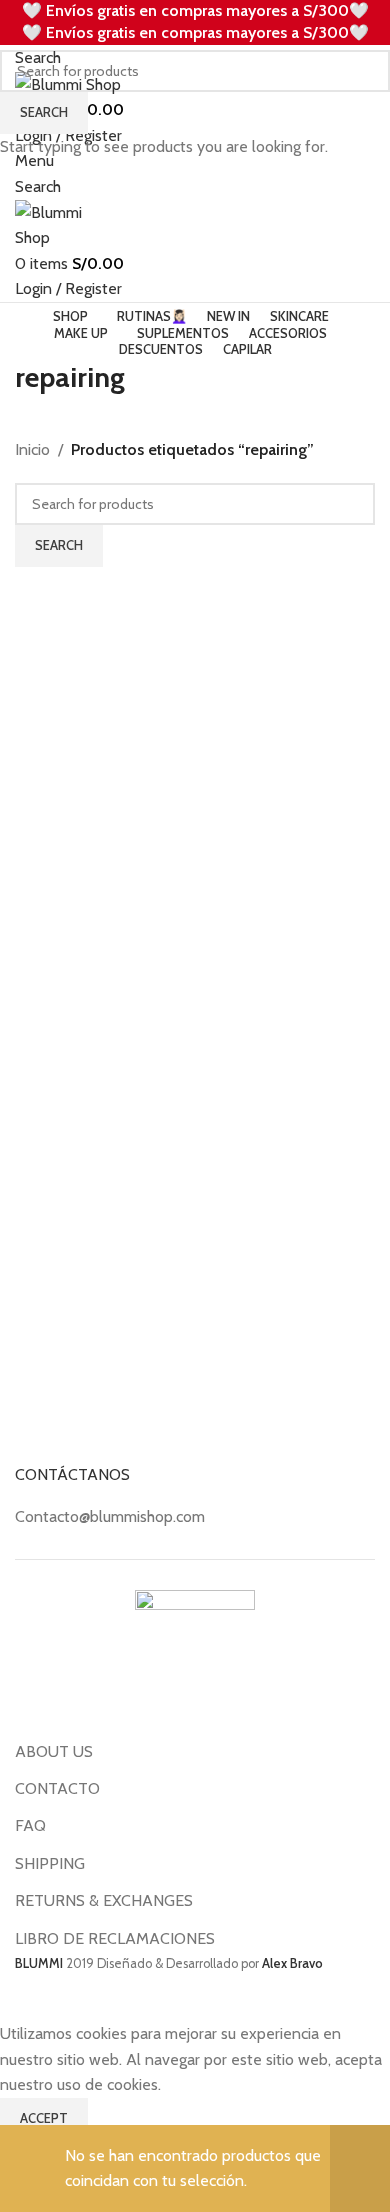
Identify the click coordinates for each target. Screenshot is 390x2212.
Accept (44, 2118)
